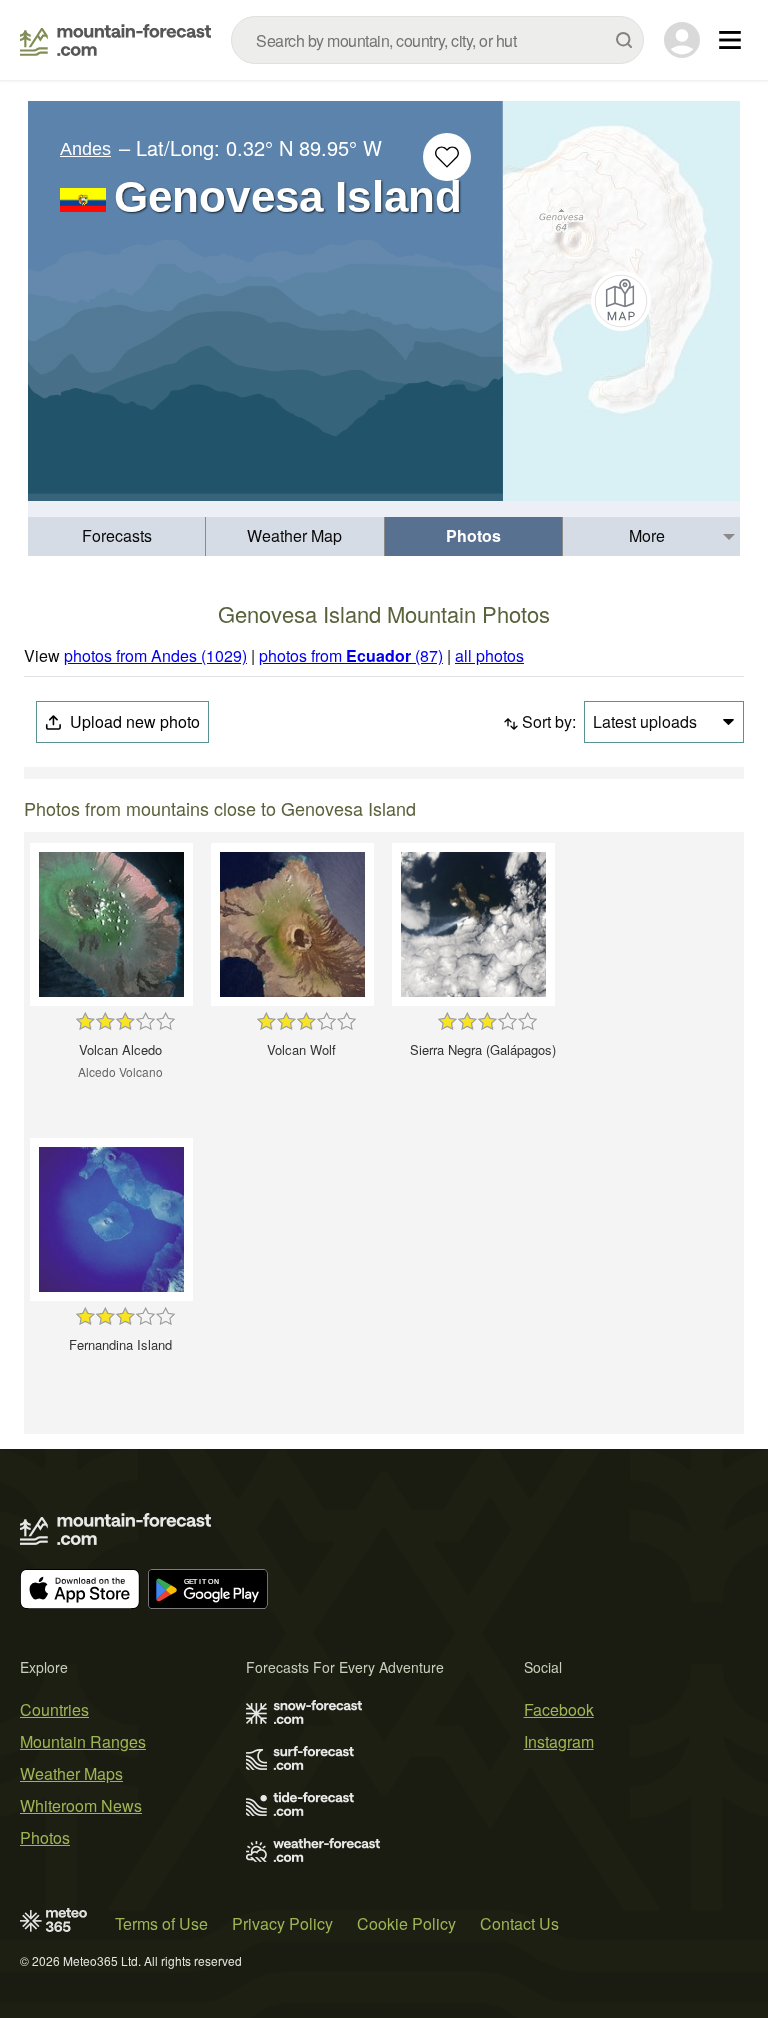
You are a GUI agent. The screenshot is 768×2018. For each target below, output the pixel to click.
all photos (489, 655)
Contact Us (519, 1923)
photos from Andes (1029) (155, 655)
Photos (473, 535)
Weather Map (294, 535)
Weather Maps (71, 1773)
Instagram (559, 1741)
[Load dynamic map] (621, 301)
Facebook (559, 1709)
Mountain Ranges (83, 1741)
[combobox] (437, 40)
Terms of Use (161, 1923)
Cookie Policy (406, 1923)
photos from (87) (351, 655)
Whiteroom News (81, 1805)
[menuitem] (117, 536)
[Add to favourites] (447, 157)
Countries (54, 1709)
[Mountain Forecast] (115, 40)
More (647, 535)
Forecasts (117, 535)
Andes (85, 149)
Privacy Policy (282, 1923)
